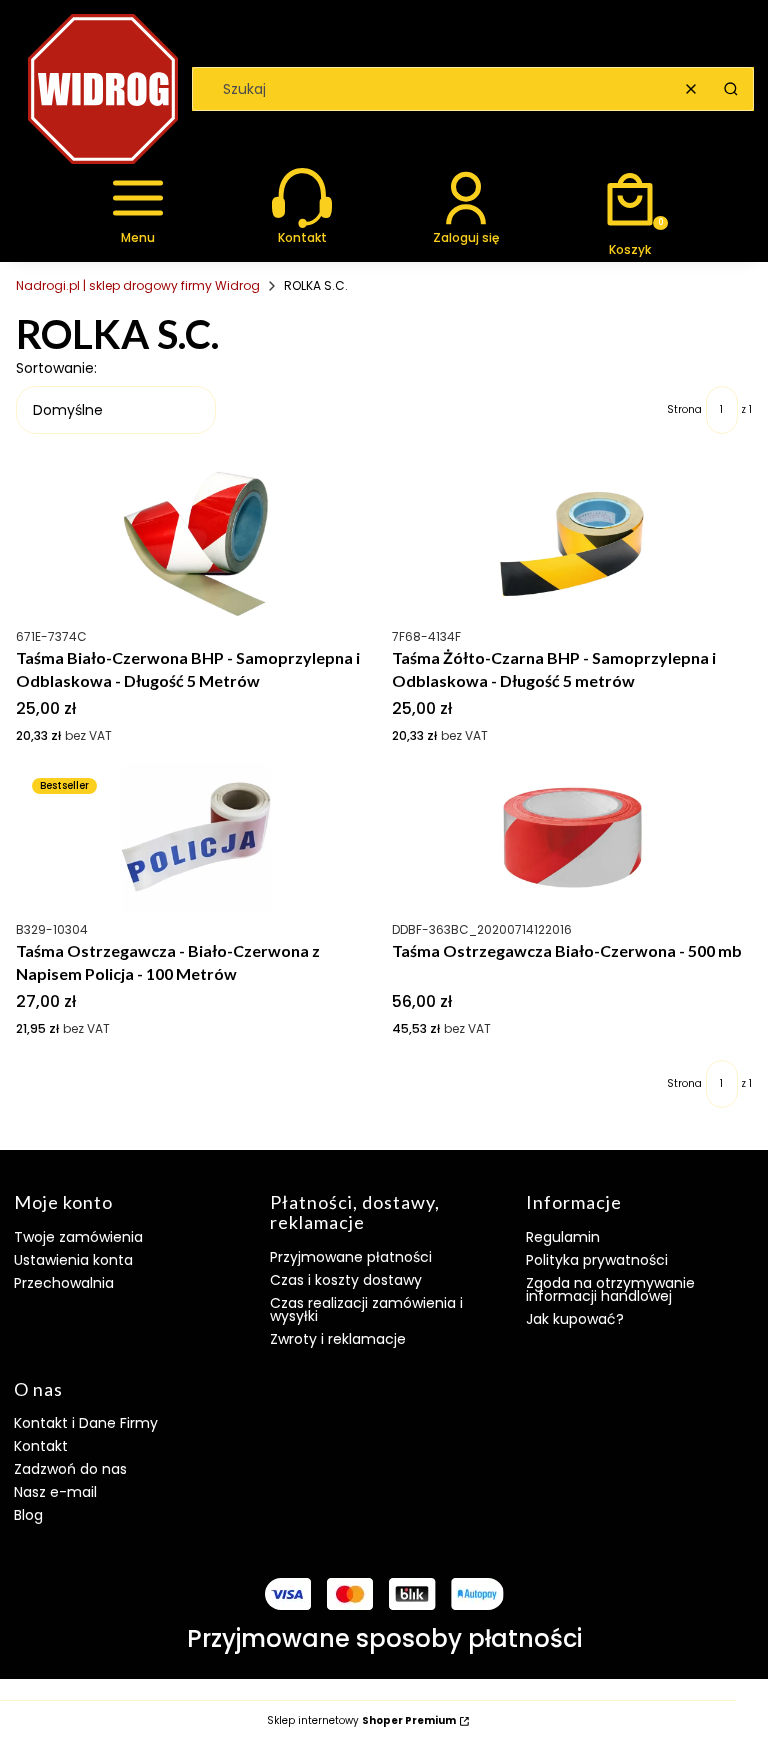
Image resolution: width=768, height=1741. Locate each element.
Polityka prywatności (597, 1260)
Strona (684, 410)
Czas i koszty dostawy (346, 1280)
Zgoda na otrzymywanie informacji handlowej (610, 1289)
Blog (28, 1515)
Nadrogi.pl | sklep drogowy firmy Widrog (138, 285)
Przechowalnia (64, 1283)
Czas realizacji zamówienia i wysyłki (366, 1309)
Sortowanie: (56, 368)
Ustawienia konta (73, 1260)
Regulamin (563, 1237)
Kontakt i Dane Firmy (86, 1423)
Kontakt (41, 1446)
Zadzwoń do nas (70, 1469)
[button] (731, 89)
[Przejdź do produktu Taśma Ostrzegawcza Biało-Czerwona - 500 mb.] (572, 837)
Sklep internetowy (361, 1721)
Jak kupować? (575, 1319)
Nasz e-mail (55, 1492)
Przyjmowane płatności (351, 1257)
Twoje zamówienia (78, 1237)
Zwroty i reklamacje (338, 1339)
